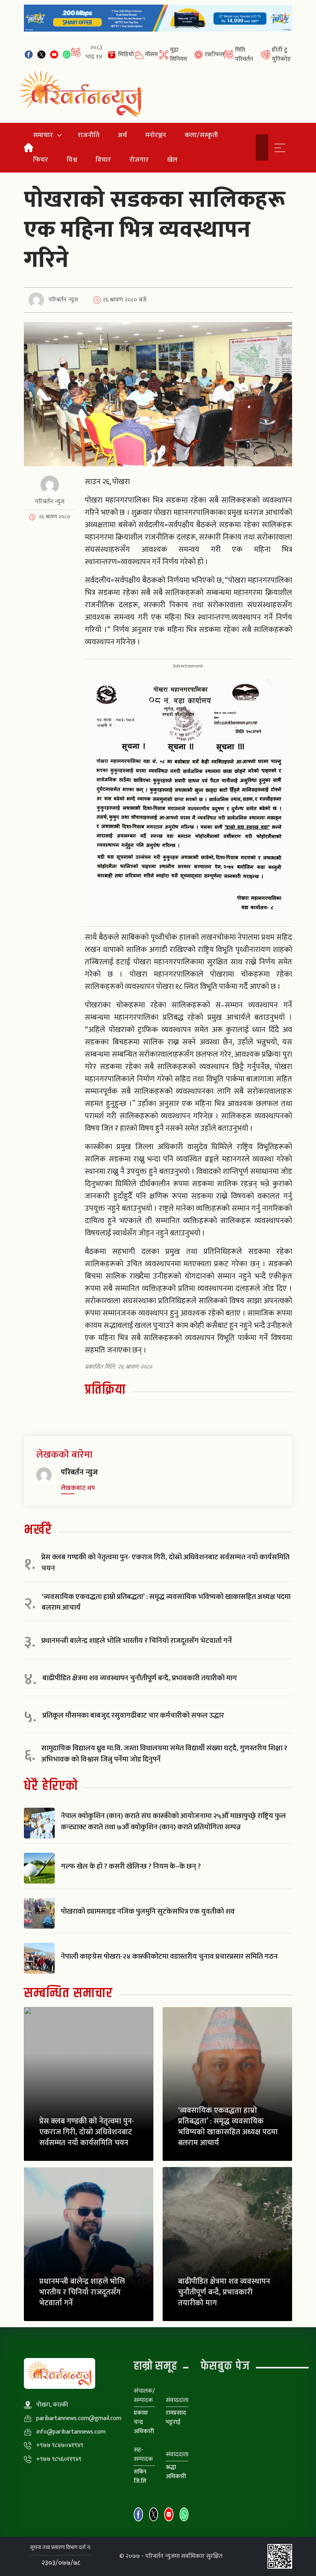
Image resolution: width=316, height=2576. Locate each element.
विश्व (72, 160)
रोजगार (139, 160)
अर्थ (122, 135)
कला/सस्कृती (201, 135)
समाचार (43, 135)
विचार (103, 160)
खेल (172, 160)
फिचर (41, 160)
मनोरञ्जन (156, 135)
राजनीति (89, 135)
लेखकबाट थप (78, 1488)
